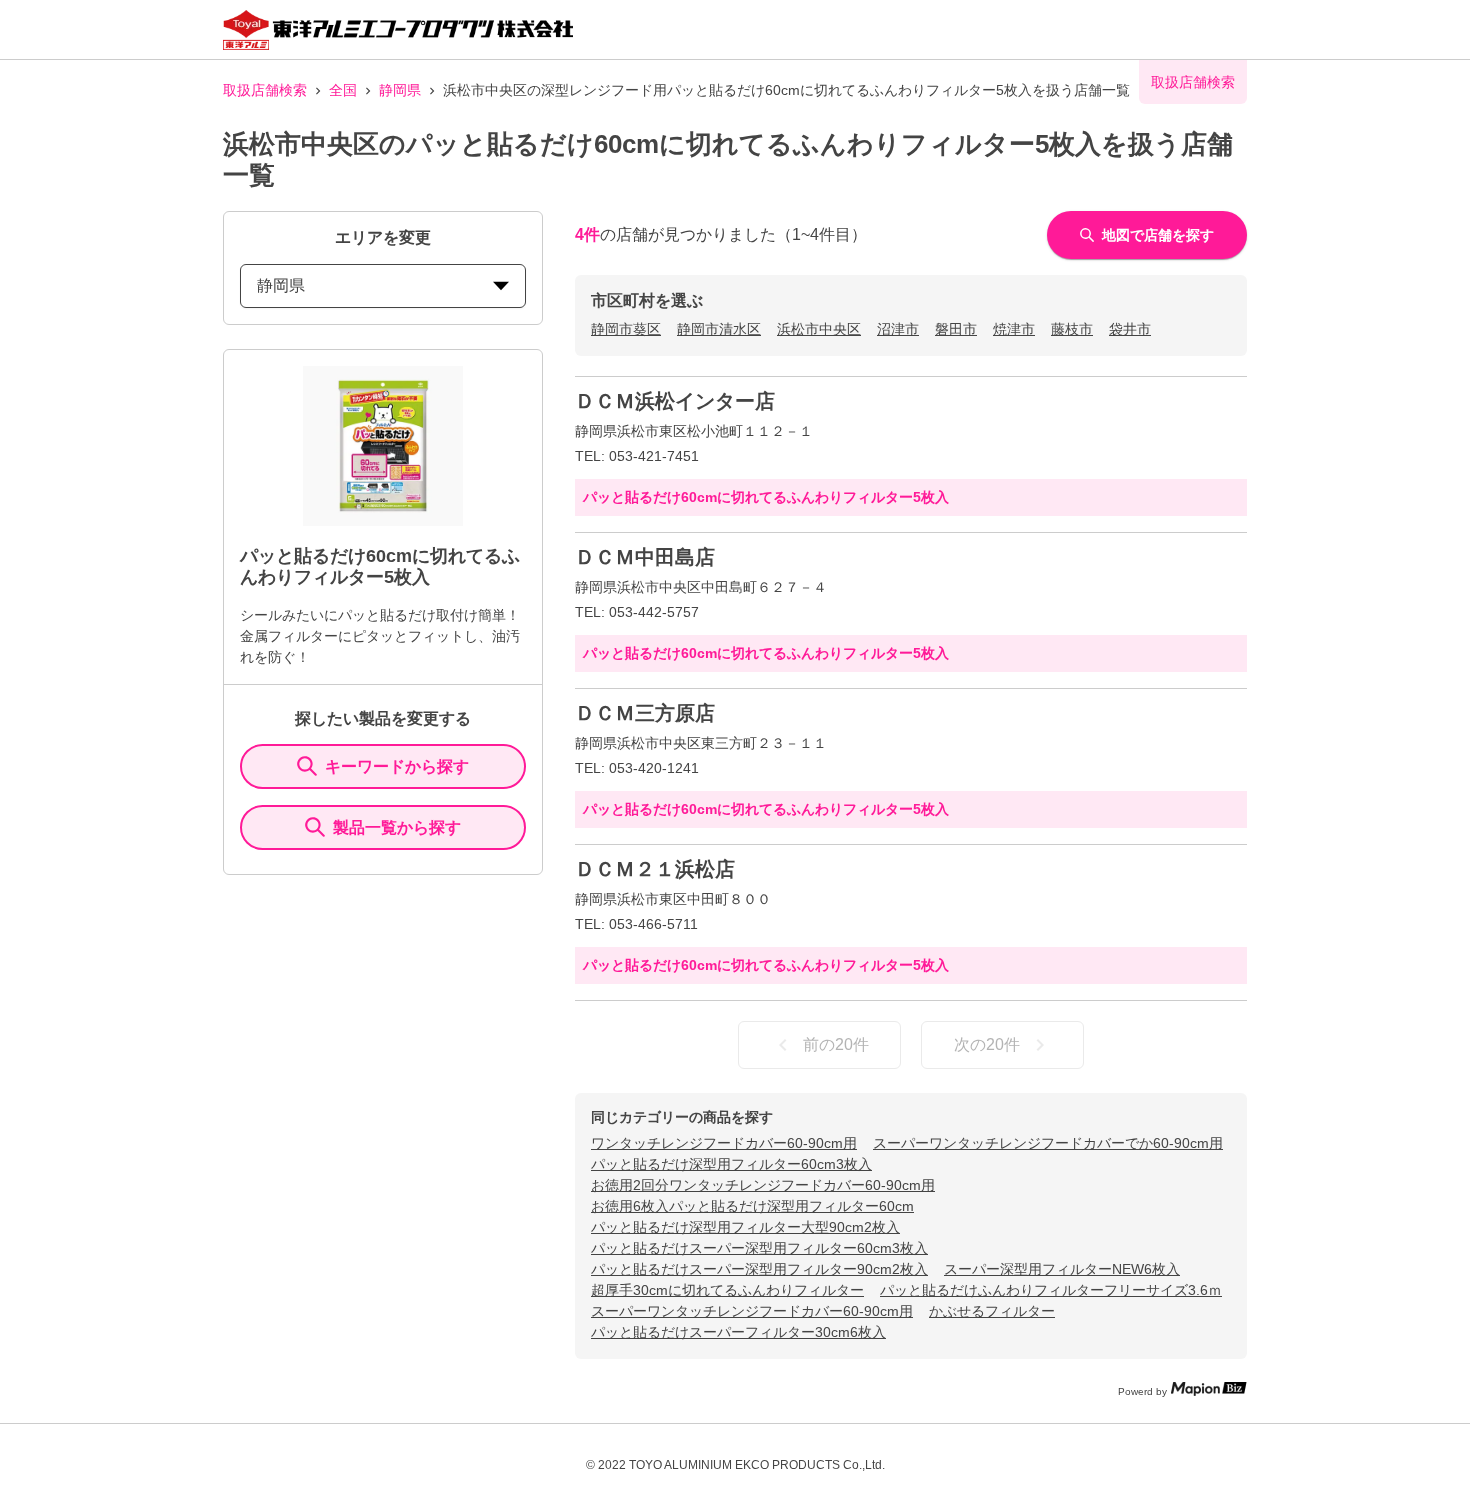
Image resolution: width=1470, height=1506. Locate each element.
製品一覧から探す (397, 827)
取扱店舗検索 (265, 90)
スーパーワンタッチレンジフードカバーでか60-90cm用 (1048, 1143)
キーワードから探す (397, 766)
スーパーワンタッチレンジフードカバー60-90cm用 (752, 1311)
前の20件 (836, 1044)
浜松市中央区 (819, 329)
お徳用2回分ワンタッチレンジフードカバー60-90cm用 (763, 1185)
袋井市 (1130, 329)
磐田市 (956, 329)
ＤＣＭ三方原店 (645, 713)
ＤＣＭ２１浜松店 (655, 869)
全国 (343, 90)
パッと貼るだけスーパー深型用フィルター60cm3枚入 (759, 1248)
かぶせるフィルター (992, 1311)
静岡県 (400, 90)
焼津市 (1014, 329)
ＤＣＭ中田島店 (645, 557)
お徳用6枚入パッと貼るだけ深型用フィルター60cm (752, 1206)
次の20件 (987, 1044)
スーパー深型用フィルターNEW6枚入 (1062, 1269)
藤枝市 (1072, 329)
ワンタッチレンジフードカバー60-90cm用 (724, 1143)
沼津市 (898, 329)
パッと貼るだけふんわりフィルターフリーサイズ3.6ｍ (1051, 1290)
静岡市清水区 (719, 329)
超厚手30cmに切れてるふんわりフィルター (727, 1290)
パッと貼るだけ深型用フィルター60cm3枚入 (731, 1164)
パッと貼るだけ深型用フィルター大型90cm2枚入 (745, 1227)
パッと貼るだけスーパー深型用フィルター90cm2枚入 (759, 1269)
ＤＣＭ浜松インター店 (675, 401)
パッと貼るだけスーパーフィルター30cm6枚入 (738, 1332)
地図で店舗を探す (1158, 235)
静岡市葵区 (626, 329)
